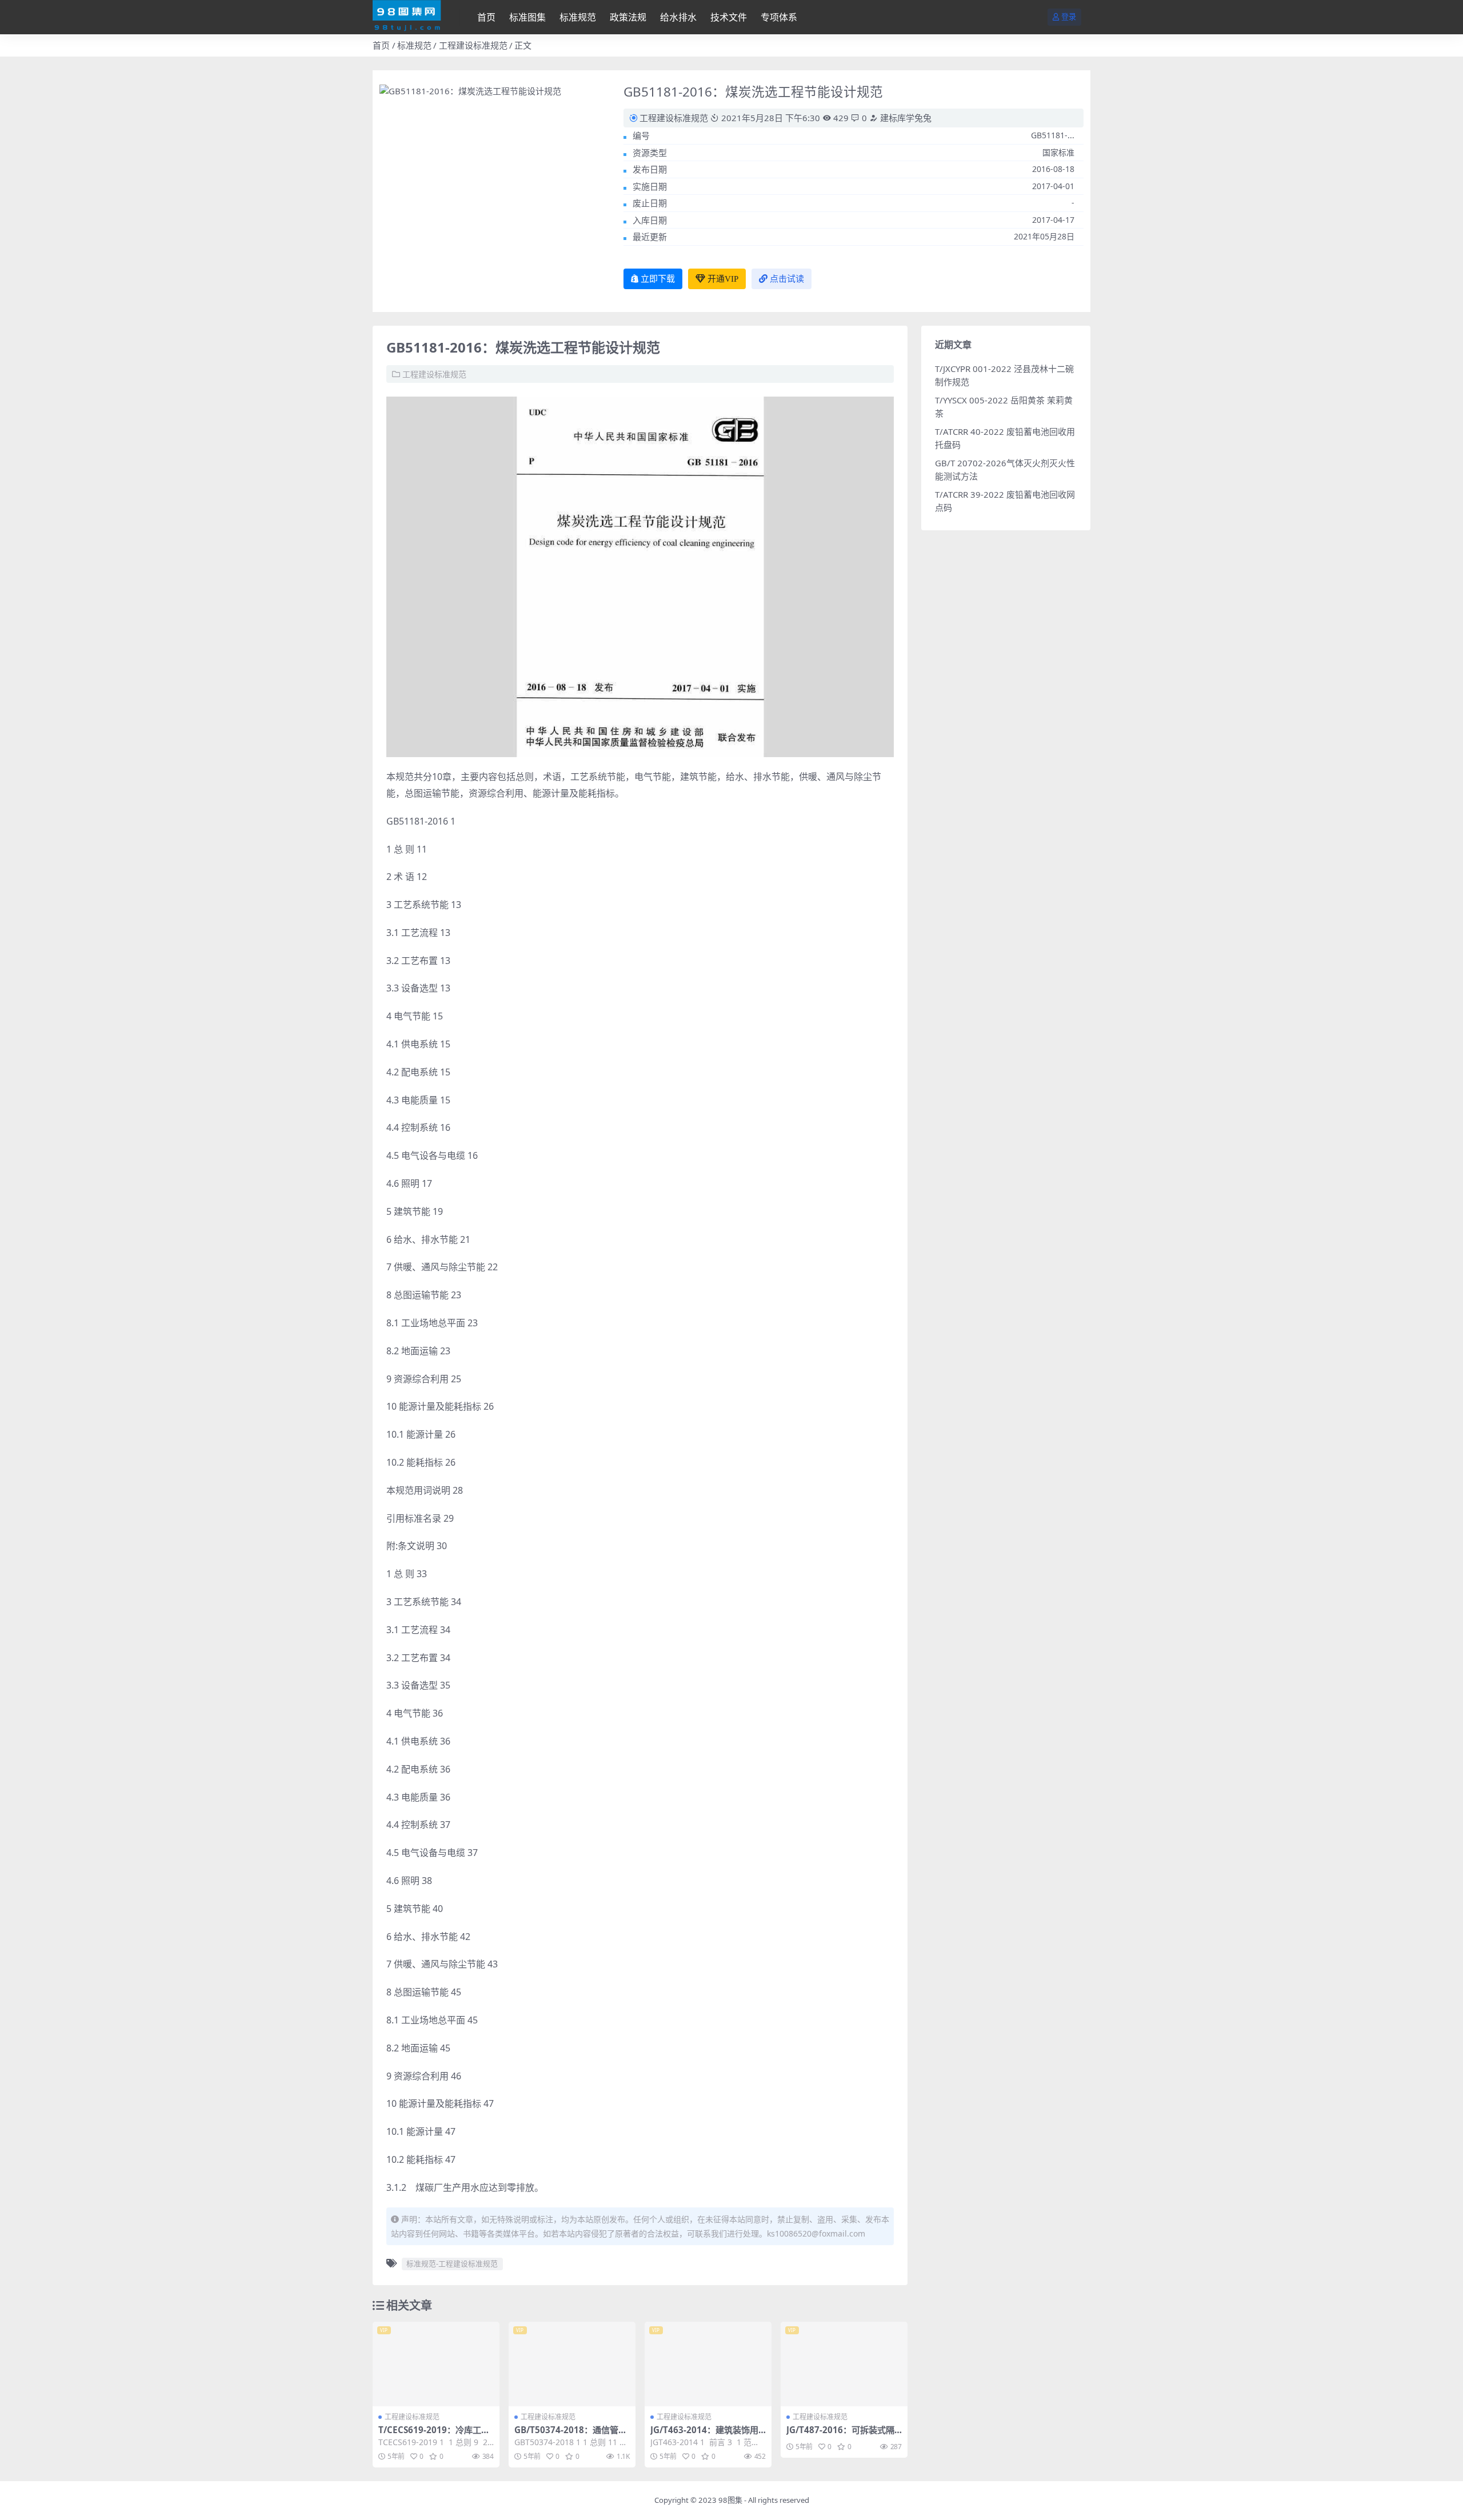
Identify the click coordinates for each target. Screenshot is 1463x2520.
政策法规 (628, 17)
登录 (1069, 17)
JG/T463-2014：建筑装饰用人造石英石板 (704, 2435)
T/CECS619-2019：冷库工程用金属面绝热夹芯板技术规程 (434, 2435)
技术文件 (729, 17)
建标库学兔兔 (905, 118)
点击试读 (787, 279)
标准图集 (527, 17)
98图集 (730, 2500)
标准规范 (578, 17)
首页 (486, 17)
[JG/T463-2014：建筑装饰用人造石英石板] (708, 2364)
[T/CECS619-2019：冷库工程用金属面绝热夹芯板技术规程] (436, 2364)
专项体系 (779, 17)
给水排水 (678, 17)
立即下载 (658, 279)
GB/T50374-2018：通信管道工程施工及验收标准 (571, 2435)
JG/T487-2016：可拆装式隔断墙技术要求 (840, 2435)
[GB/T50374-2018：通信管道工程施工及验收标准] (572, 2364)
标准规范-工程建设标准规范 (452, 2263)
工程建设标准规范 (473, 45)
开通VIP (723, 279)
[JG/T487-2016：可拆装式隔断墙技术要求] (844, 2364)
